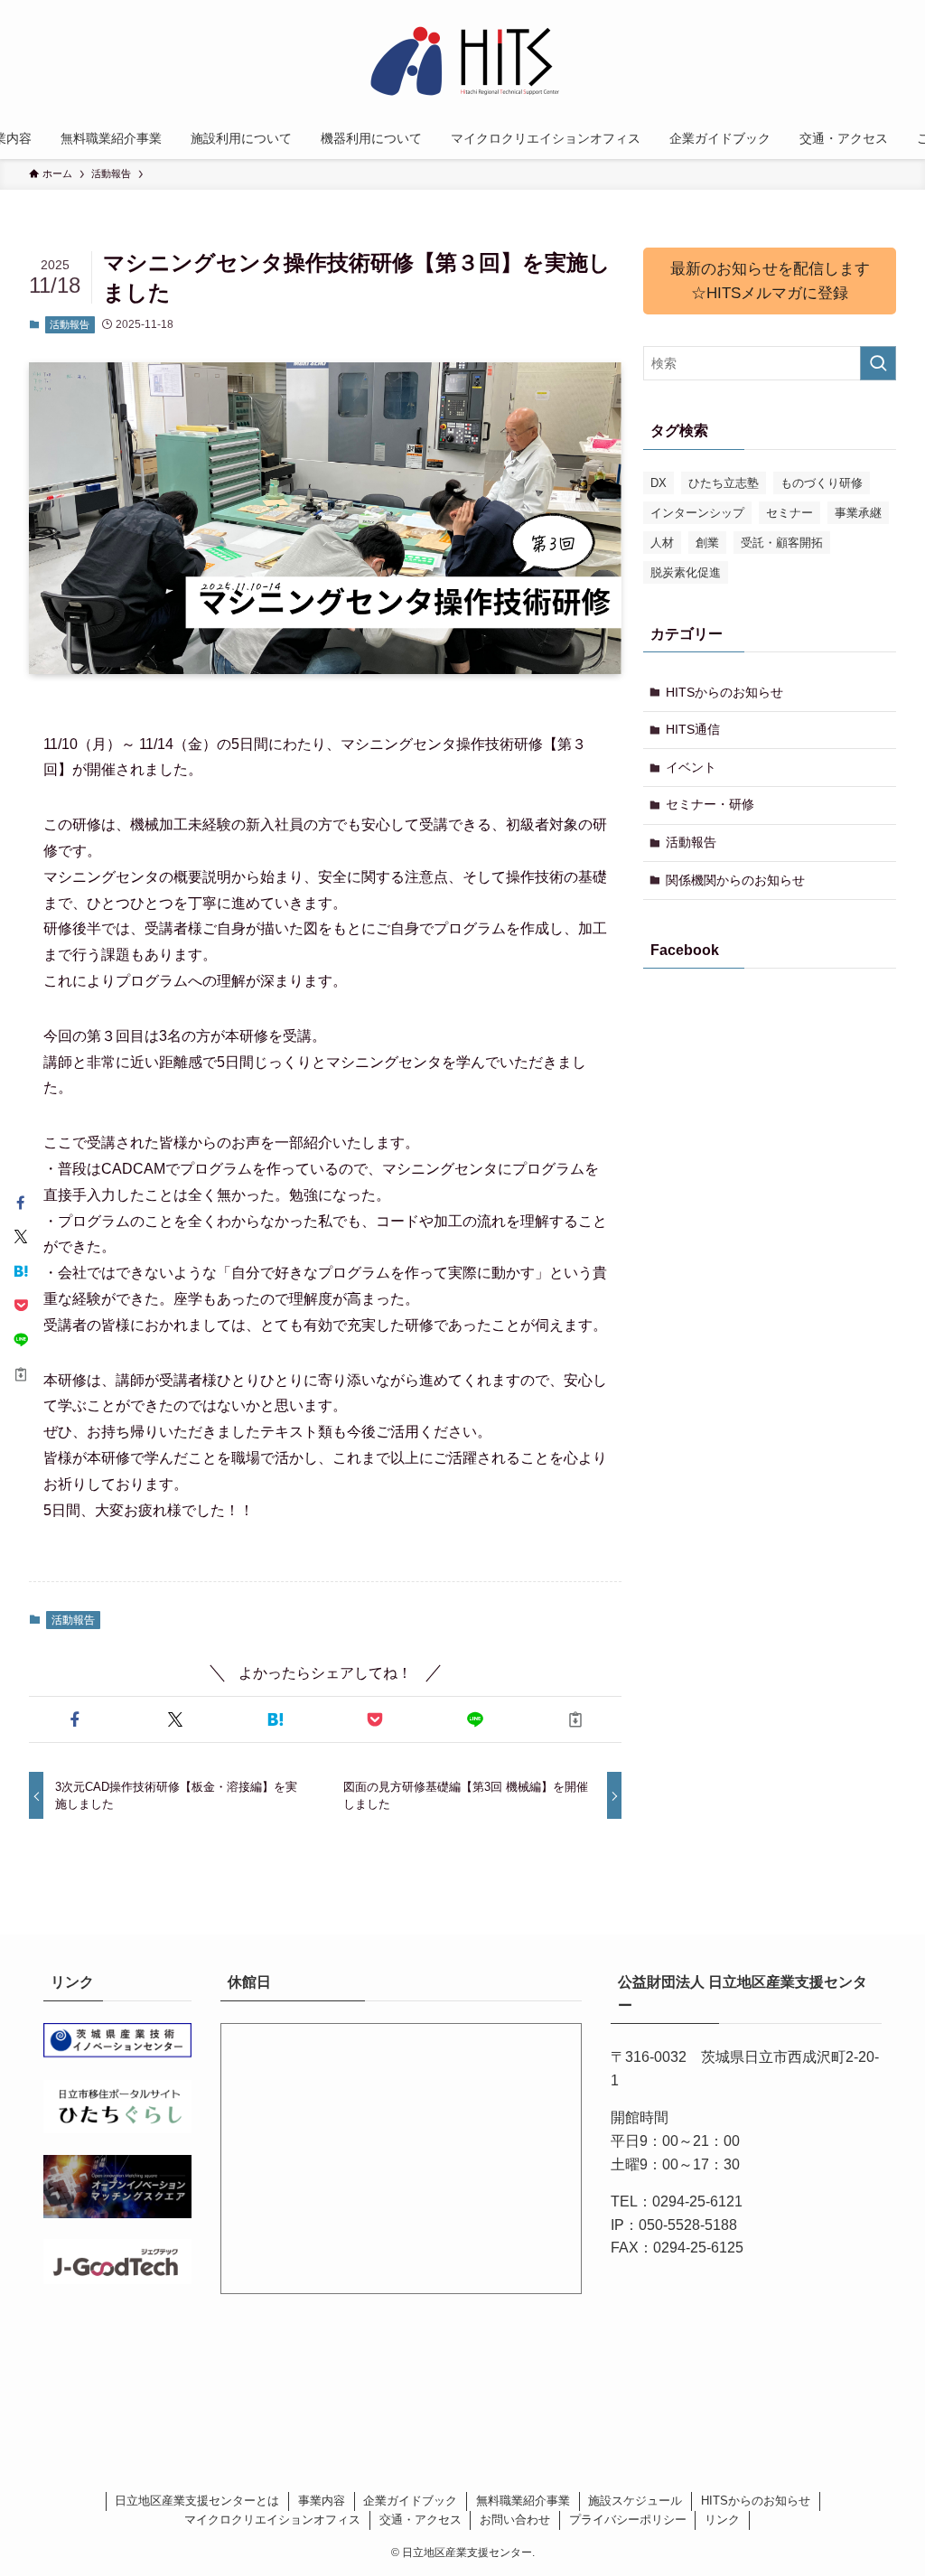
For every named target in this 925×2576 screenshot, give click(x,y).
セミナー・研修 (710, 804)
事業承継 (858, 513)
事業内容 (322, 2501)
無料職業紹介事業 (523, 2501)
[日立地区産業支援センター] (462, 62)
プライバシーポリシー (628, 2520)
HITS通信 (693, 729)
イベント (691, 767)
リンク (722, 2520)
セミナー (790, 513)
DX (659, 483)
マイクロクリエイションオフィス (272, 2520)
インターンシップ (697, 513)
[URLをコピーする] (575, 1719)
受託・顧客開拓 (782, 543)
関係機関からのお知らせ (735, 880)
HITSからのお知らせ (724, 692)
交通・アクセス (420, 2520)
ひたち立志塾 (724, 483)
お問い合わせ (515, 2520)
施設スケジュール (635, 2501)
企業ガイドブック (410, 2501)
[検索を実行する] (878, 363)
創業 (707, 543)
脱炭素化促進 (686, 572)
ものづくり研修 (822, 483)
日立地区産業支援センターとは (197, 2501)
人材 (662, 543)
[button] (75, 1719)
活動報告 (70, 324)
